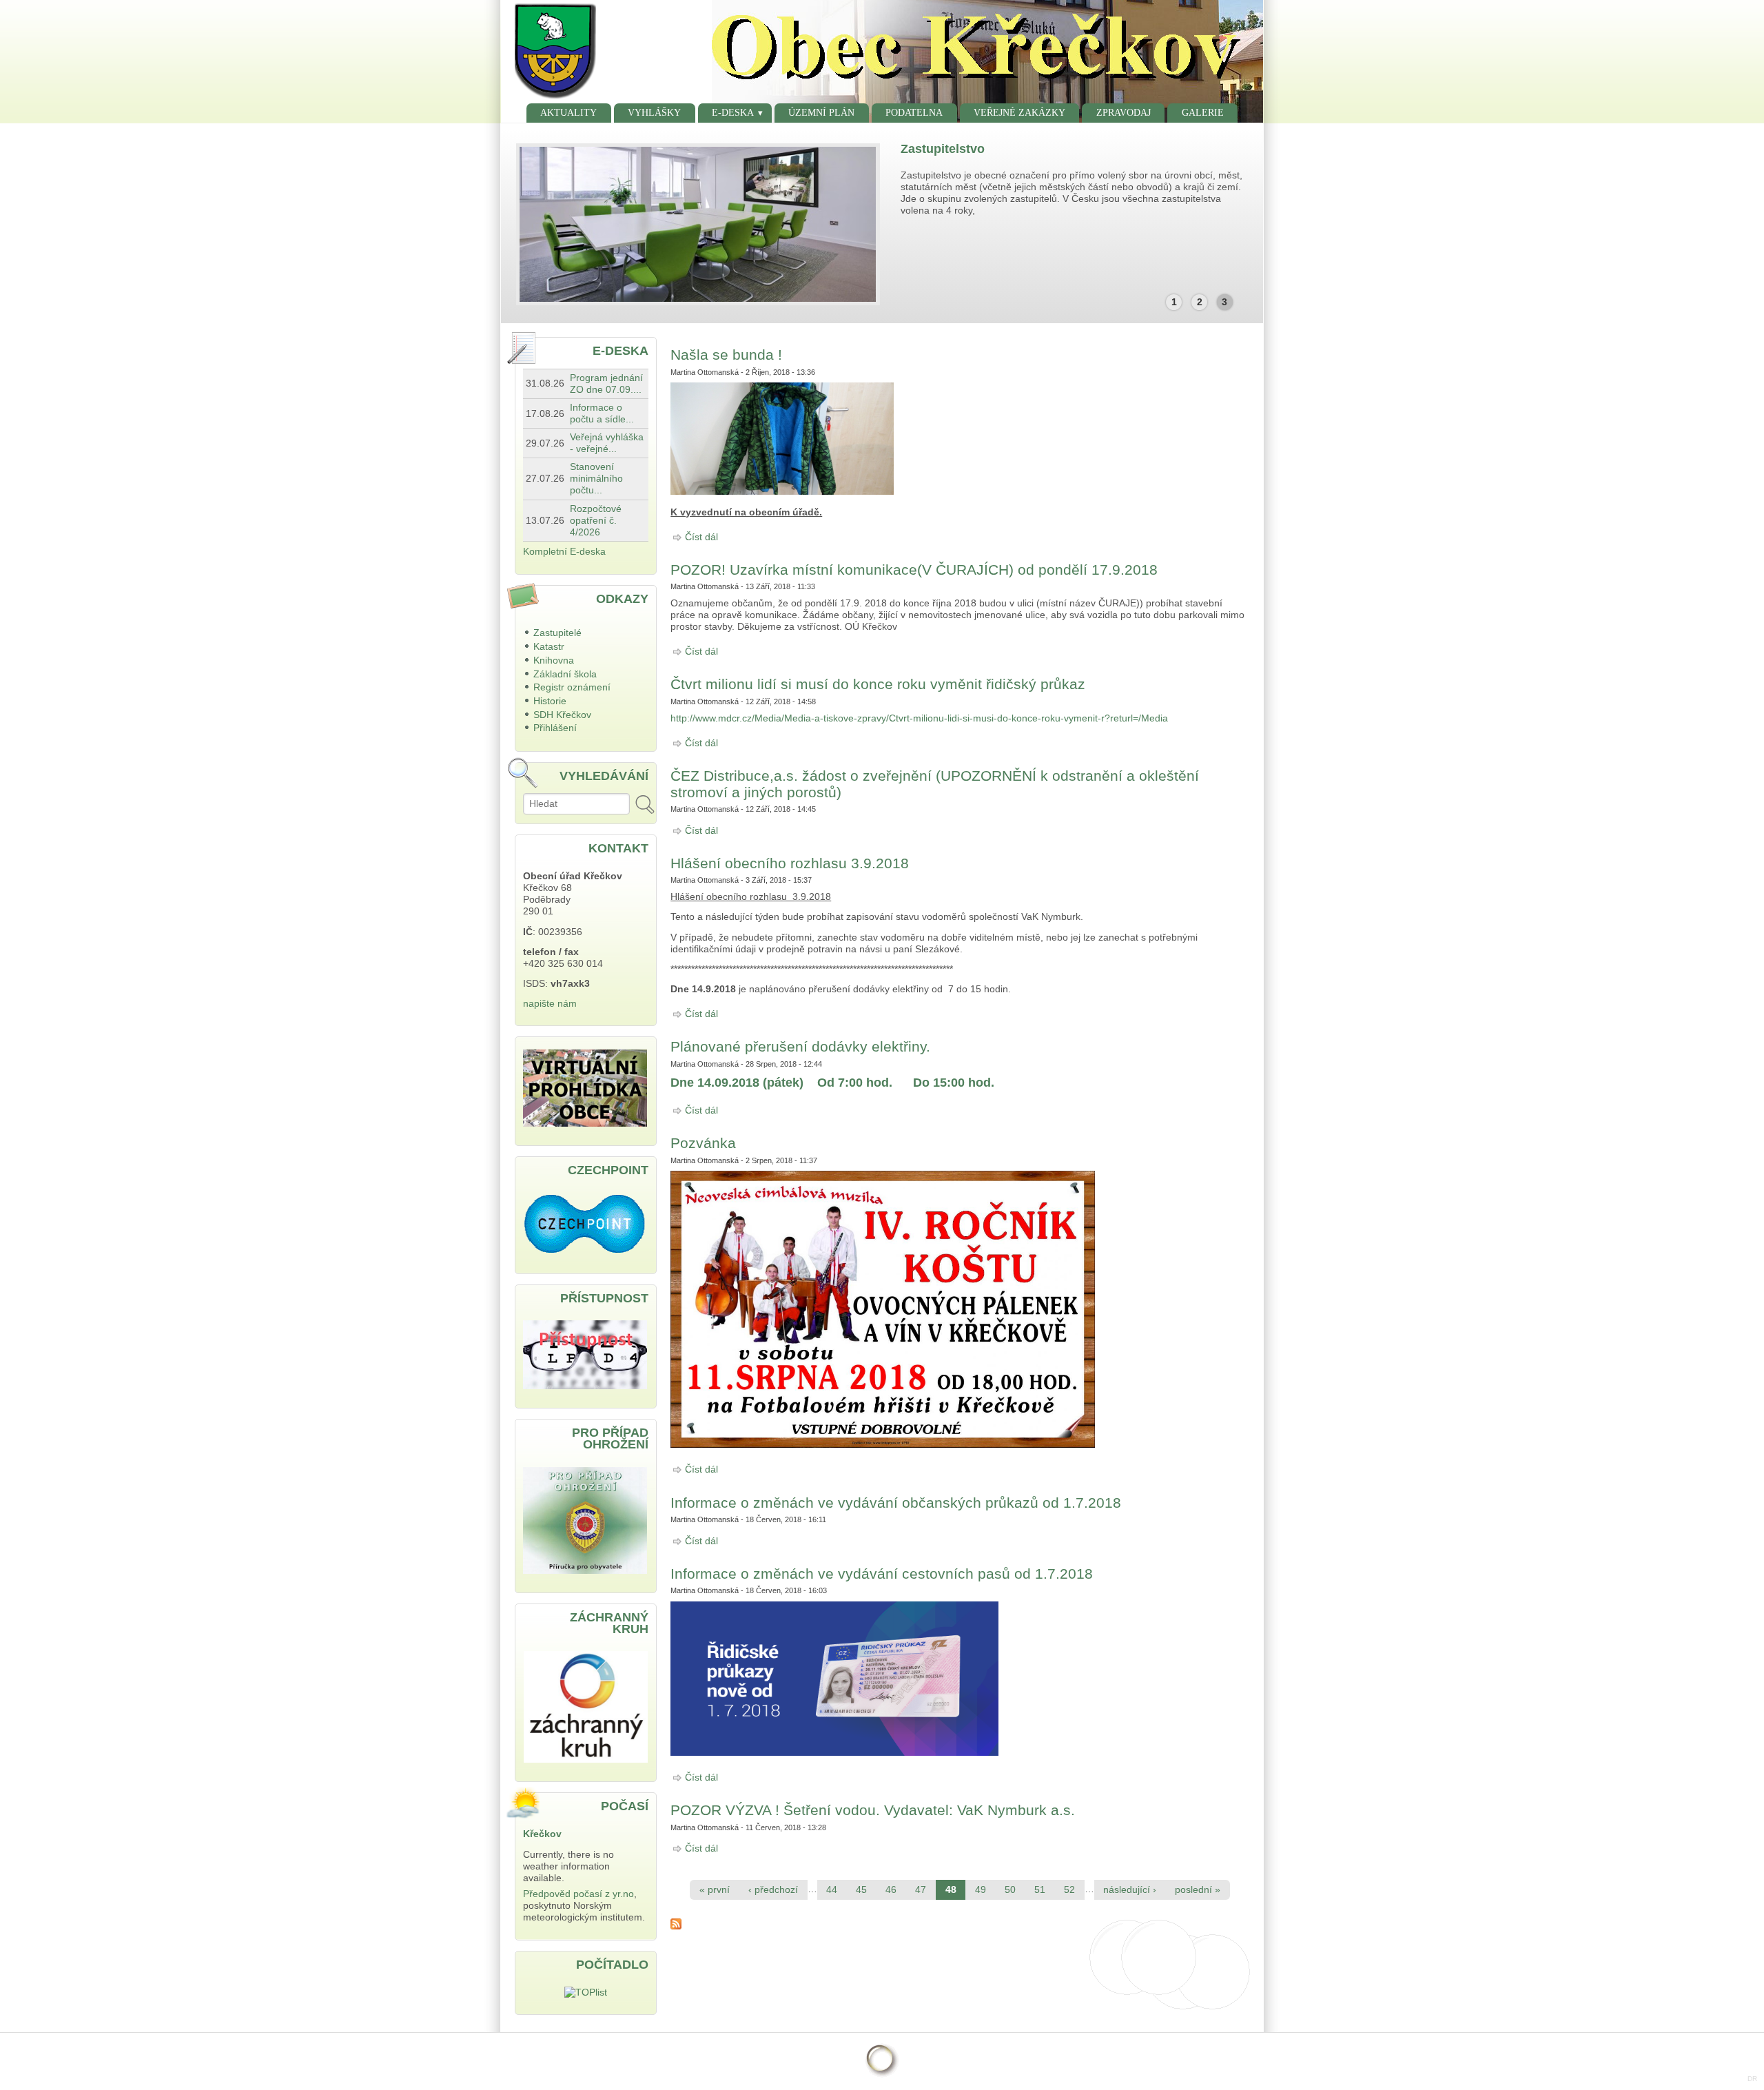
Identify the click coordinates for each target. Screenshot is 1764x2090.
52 (1069, 1890)
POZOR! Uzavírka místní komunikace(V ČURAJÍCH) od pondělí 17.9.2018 (914, 570)
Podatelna (914, 113)
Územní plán (821, 113)
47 (921, 1890)
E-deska (733, 113)
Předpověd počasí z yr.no (578, 1894)
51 (1040, 1890)
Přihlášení (555, 728)
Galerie (1203, 113)
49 (981, 1890)
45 (861, 1890)
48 (951, 1890)
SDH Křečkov (562, 715)
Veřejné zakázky (1019, 113)
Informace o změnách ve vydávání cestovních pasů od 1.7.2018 (882, 1574)
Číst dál (701, 537)
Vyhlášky (654, 113)
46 (891, 1890)
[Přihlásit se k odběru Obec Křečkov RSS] (960, 1924)
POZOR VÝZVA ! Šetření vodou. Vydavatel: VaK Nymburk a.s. (873, 1810)
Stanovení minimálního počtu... (596, 479)
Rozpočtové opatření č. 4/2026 (596, 521)
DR (1752, 2079)
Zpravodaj (1124, 113)
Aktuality (568, 113)
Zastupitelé (557, 633)
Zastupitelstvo (943, 149)
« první (715, 1890)
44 (832, 1890)
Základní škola (565, 674)
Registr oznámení (572, 687)
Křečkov (542, 1834)
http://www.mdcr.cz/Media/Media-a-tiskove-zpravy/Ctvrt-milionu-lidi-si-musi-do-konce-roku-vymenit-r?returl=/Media (919, 718)
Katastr (549, 647)
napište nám (550, 1004)
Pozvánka (703, 1143)
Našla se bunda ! (726, 355)
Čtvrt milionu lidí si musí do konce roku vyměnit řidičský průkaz (878, 684)
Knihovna (554, 660)
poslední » (1198, 1890)
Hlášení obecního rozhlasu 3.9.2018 (790, 863)
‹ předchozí (773, 1890)
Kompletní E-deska (564, 552)
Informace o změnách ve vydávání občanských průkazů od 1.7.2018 (896, 1503)
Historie (550, 701)
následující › (1130, 1890)
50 (1010, 1890)
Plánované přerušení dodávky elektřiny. (800, 1046)
